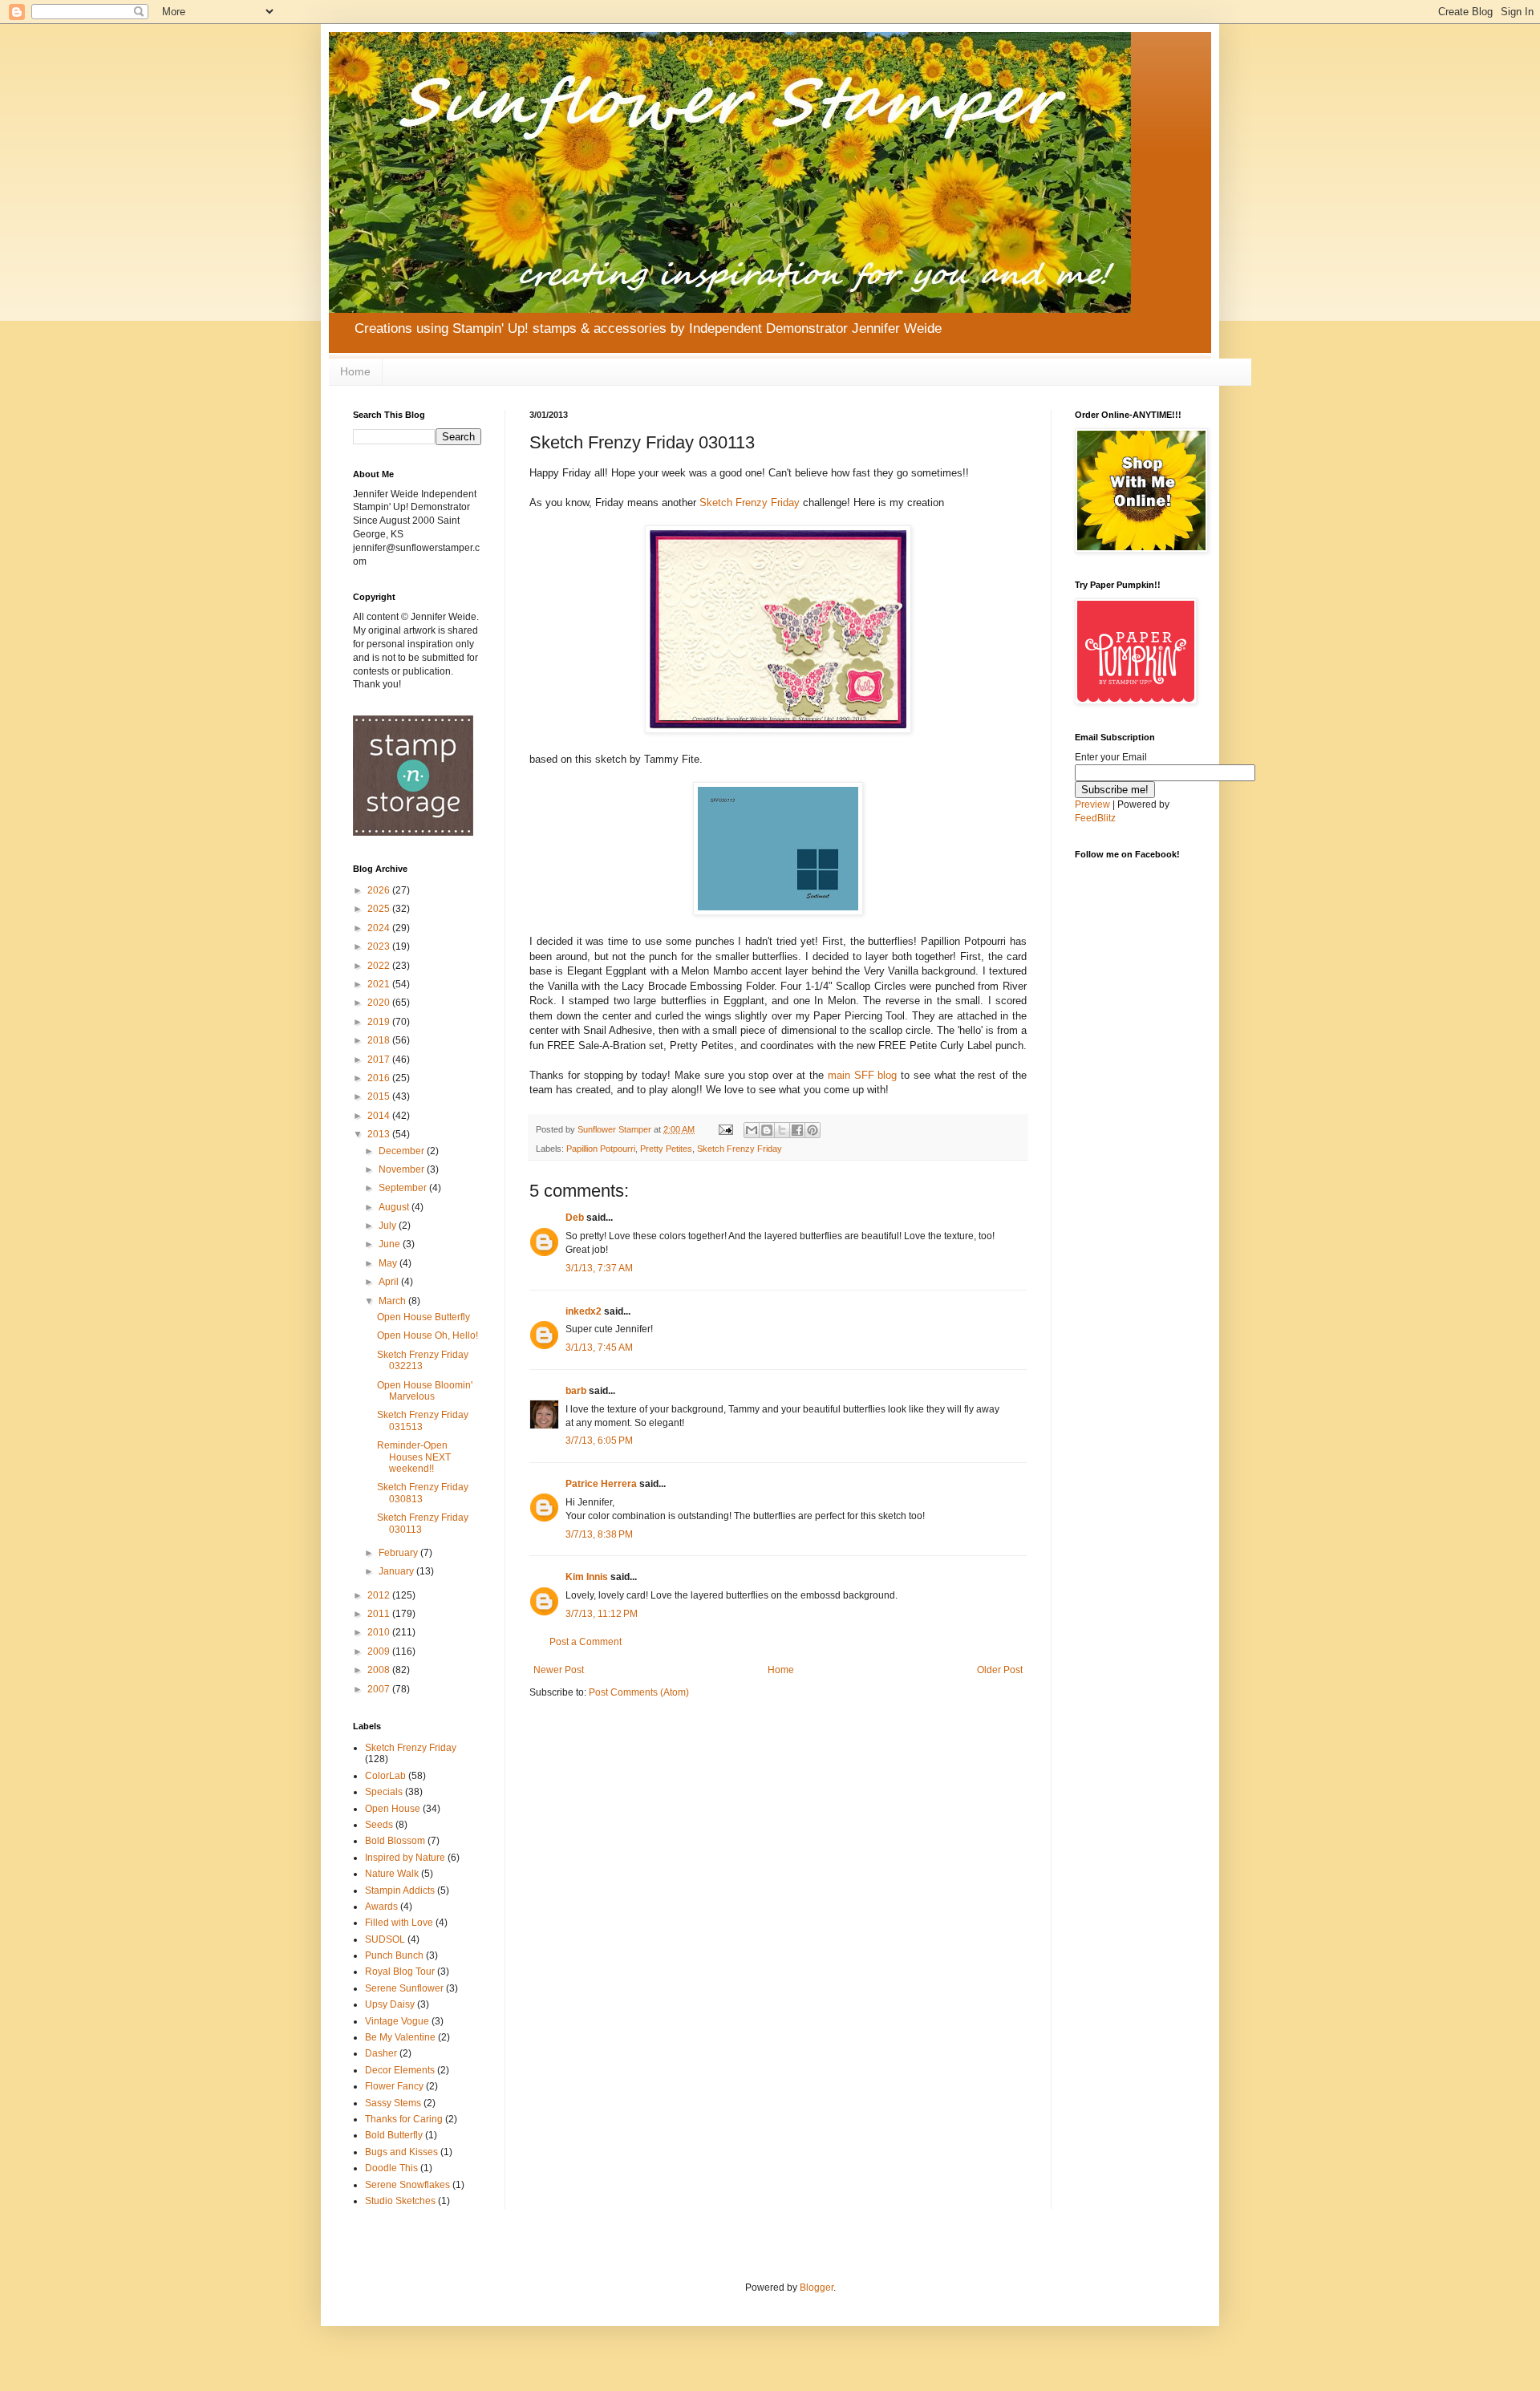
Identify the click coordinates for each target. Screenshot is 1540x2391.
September (404, 1188)
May (389, 1263)
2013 (380, 1134)
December (403, 1151)
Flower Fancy (394, 2086)
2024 (380, 928)
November (403, 1169)
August (395, 1207)
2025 (380, 909)
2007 (380, 1689)
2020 (380, 1003)
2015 (380, 1096)
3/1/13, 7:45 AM (599, 1347)
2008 (380, 1670)
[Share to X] (782, 1130)
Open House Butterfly (423, 1317)
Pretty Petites (666, 1149)
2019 (380, 1022)
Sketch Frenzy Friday (751, 503)
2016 (380, 1078)
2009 (380, 1651)
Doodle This (391, 2168)
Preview (1092, 804)
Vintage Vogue (397, 2021)
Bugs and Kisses (401, 2152)
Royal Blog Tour (400, 1972)
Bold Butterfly (394, 2135)
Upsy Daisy (390, 2004)
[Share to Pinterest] (813, 1130)
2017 (380, 1060)
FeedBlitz (1095, 818)
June (391, 1244)
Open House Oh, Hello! (428, 1335)
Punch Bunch (394, 1955)
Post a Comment (586, 1642)
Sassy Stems (393, 2103)
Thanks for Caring (404, 2119)
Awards (381, 1907)
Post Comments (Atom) (639, 1692)
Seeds (379, 1825)
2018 (380, 1040)
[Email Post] (725, 1129)
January (397, 1571)
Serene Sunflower (404, 1988)
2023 (380, 946)
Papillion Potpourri (601, 1149)
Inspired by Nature (405, 1858)
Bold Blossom (395, 1841)
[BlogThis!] (767, 1130)
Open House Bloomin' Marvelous (425, 1391)
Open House (393, 1809)
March (393, 1301)
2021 (380, 984)
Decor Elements (400, 2070)
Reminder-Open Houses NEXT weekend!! (414, 1457)
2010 (380, 1632)
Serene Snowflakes (407, 2185)
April (390, 1282)
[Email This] (752, 1130)
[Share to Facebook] (797, 1130)
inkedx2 (584, 1311)
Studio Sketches (400, 2201)
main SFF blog (863, 1075)
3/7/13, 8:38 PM (599, 1534)
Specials (384, 1792)
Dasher (381, 2053)
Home (355, 371)
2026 (380, 890)
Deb (575, 1218)
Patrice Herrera (601, 1484)
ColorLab (385, 1776)
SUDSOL (385, 1939)
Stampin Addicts (400, 1891)
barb (576, 1391)
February (399, 1553)
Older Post (1000, 1670)
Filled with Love (399, 1923)
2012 (380, 1595)
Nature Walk (392, 1874)
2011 (380, 1614)
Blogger (817, 2288)
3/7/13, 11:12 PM (602, 1614)
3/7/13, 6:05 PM (599, 1441)
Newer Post (559, 1670)
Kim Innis (587, 1577)
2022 (380, 966)
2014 (380, 1116)
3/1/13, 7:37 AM (599, 1268)
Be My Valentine (400, 2037)
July (389, 1226)
